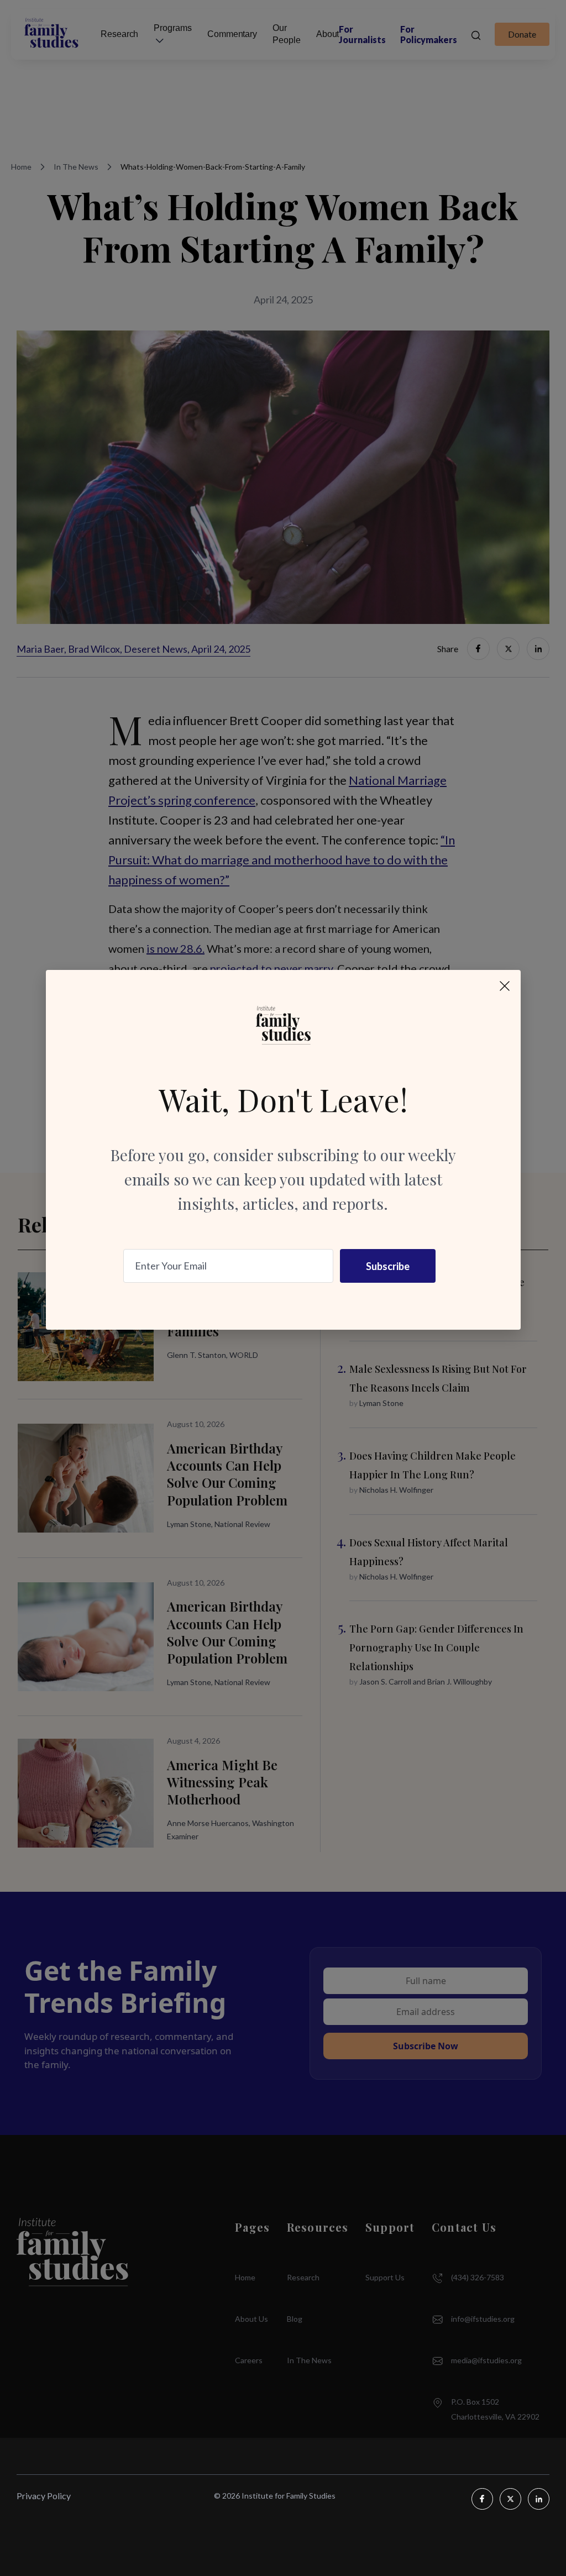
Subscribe (388, 1266)
